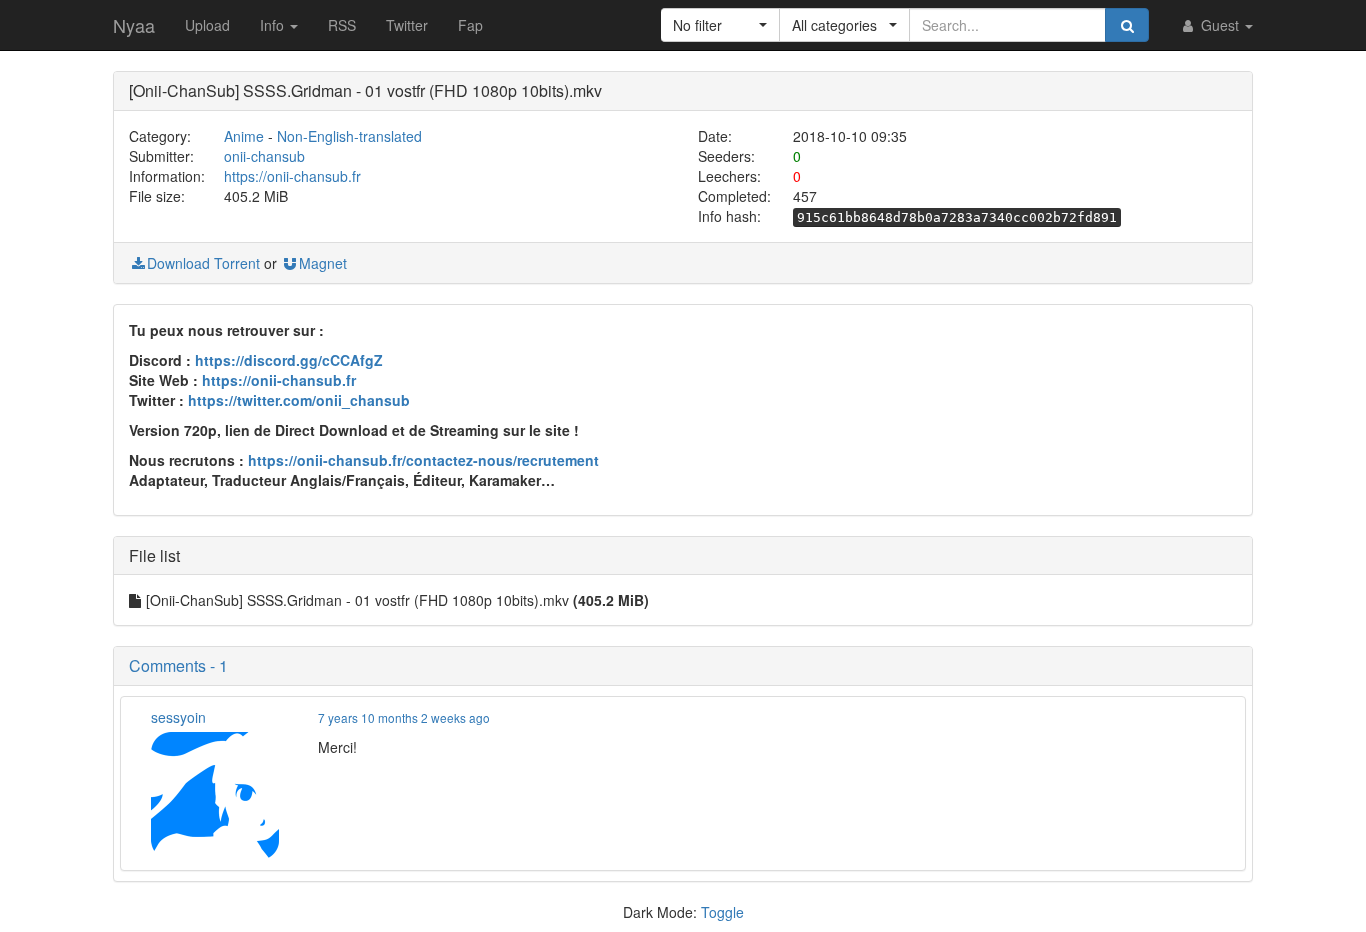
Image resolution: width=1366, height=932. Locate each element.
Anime (244, 136)
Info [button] (274, 25)
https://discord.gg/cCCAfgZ (289, 360)
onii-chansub (264, 156)
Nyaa (134, 25)
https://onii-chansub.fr (292, 176)
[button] (720, 25)
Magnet (323, 263)
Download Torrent (203, 263)
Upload (207, 25)
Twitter (407, 25)
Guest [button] (1220, 25)
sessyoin (178, 717)
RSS (342, 25)
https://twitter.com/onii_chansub (299, 400)
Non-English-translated (349, 136)
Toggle (722, 912)
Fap (470, 25)
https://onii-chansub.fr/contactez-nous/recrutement (423, 460)
